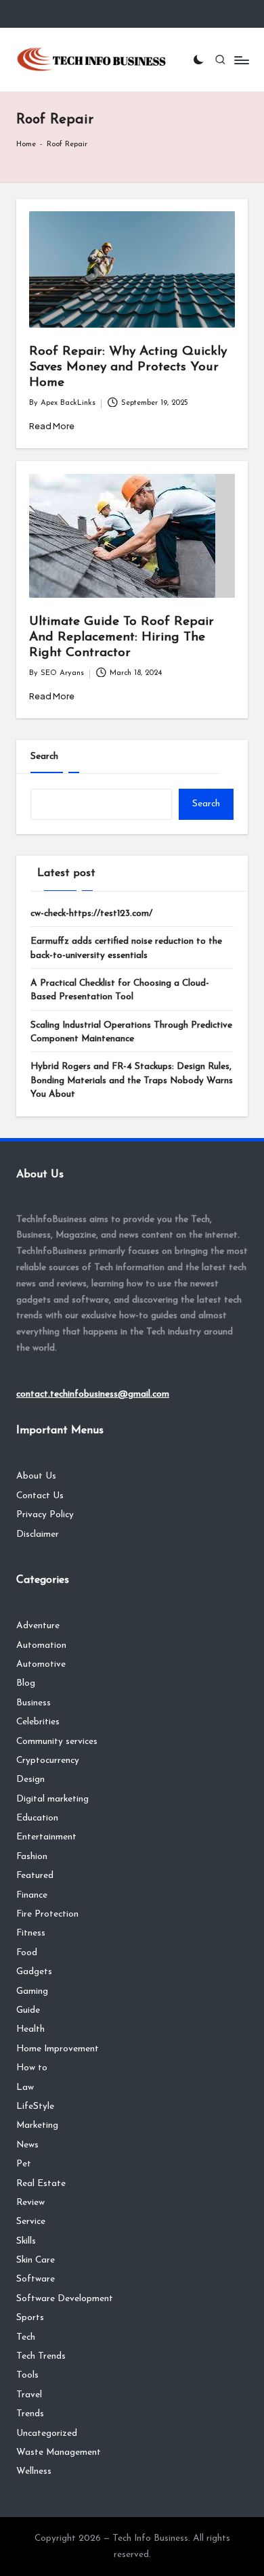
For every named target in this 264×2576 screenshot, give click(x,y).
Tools (27, 2375)
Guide (28, 2010)
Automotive (41, 1664)
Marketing (37, 2125)
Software (36, 2279)
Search (44, 757)
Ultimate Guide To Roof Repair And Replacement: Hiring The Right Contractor (122, 637)
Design (30, 1780)
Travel (29, 2395)
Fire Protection (47, 1914)
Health (30, 2029)
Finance (32, 1895)
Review (30, 2203)
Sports (30, 2318)
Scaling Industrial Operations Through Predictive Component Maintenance (131, 1032)
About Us (36, 1476)
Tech (26, 2337)
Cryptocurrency (48, 1761)
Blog (26, 1683)
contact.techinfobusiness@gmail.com (93, 1394)
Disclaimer (38, 1534)
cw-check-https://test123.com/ (91, 914)
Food (27, 1953)
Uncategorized (47, 2433)
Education (37, 1818)
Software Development (65, 2299)
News (27, 2145)
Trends (30, 2414)
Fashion (32, 1857)
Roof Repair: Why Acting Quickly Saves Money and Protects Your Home (128, 367)
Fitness (31, 1933)
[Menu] (241, 60)
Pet (24, 2164)
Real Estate (41, 2184)
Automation (41, 1645)
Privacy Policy (45, 1515)
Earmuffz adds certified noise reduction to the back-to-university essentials (126, 948)
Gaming (32, 1991)
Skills (26, 2241)
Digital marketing (52, 1799)
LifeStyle (35, 2106)
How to (32, 2068)
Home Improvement (58, 2049)
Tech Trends (41, 2356)
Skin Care (36, 2260)
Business (34, 1703)
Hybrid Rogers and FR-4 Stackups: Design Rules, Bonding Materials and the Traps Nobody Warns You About (132, 1080)
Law (25, 2088)
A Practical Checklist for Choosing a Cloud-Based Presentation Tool (120, 990)
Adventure (38, 1626)
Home (26, 145)
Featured (35, 1876)
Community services (57, 1742)
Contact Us (40, 1496)
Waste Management (59, 2452)
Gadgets (34, 1972)
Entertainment (46, 1837)
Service (31, 2222)
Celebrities (38, 1722)
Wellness (34, 2471)
